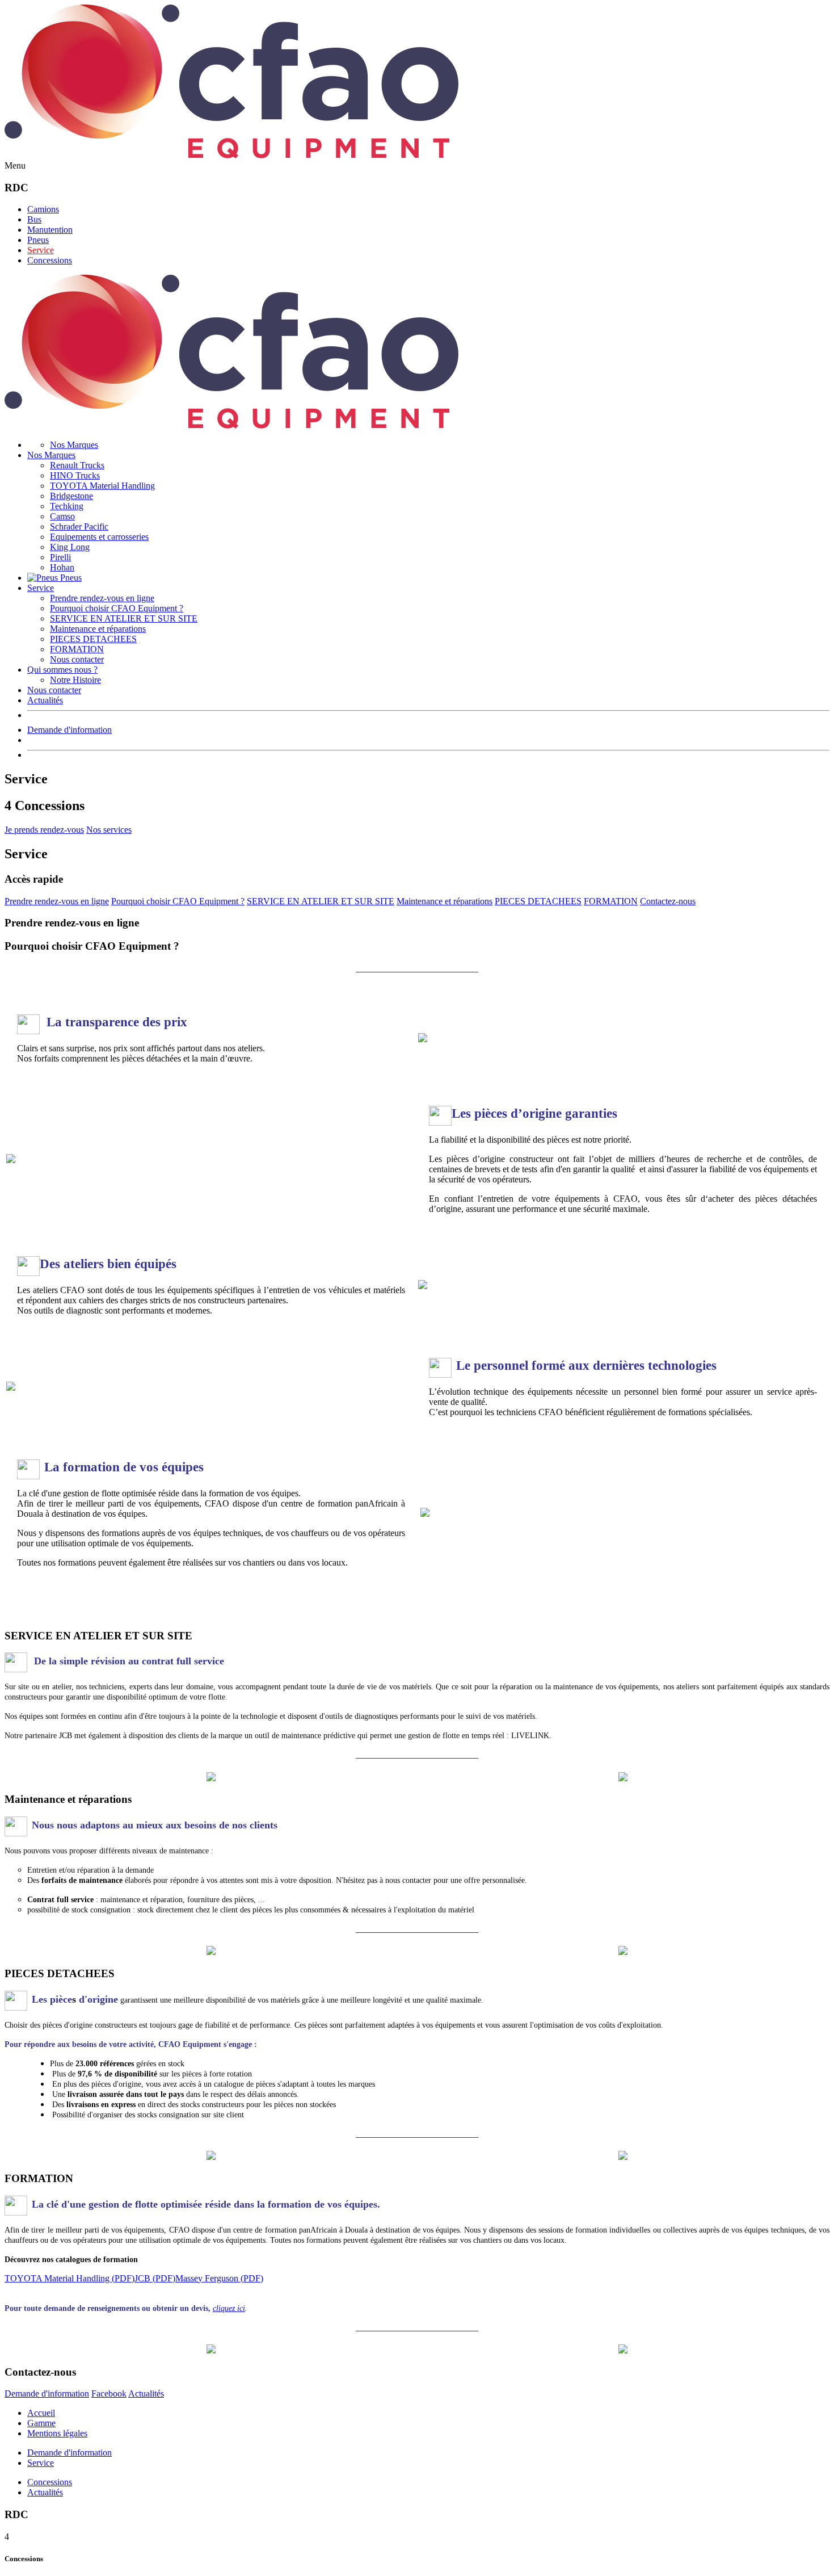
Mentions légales (57, 2433)
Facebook (109, 2394)
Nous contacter (77, 659)
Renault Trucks (77, 465)
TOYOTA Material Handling (102, 486)
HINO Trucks (75, 475)
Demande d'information (69, 730)
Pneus (38, 240)
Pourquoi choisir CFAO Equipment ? (117, 608)
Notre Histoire (75, 680)
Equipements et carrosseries (99, 537)
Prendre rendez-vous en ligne (102, 598)
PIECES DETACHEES (93, 639)
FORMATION (77, 649)
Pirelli (60, 557)
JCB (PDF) (155, 2278)
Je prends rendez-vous (44, 830)
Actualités (45, 700)
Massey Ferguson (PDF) (219, 2278)
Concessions (50, 260)
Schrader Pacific (79, 526)
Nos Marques (74, 445)
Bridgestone (71, 496)
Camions (43, 209)
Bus (34, 219)
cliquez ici (229, 2308)
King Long (70, 547)
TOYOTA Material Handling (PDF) (69, 2278)
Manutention (50, 230)
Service (41, 250)
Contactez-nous (668, 901)
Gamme (41, 2423)
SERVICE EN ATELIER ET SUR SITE (124, 618)
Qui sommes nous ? (62, 670)
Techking (67, 506)
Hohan (62, 567)
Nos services (109, 830)
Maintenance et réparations (98, 629)
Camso (62, 516)
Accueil (41, 2413)
